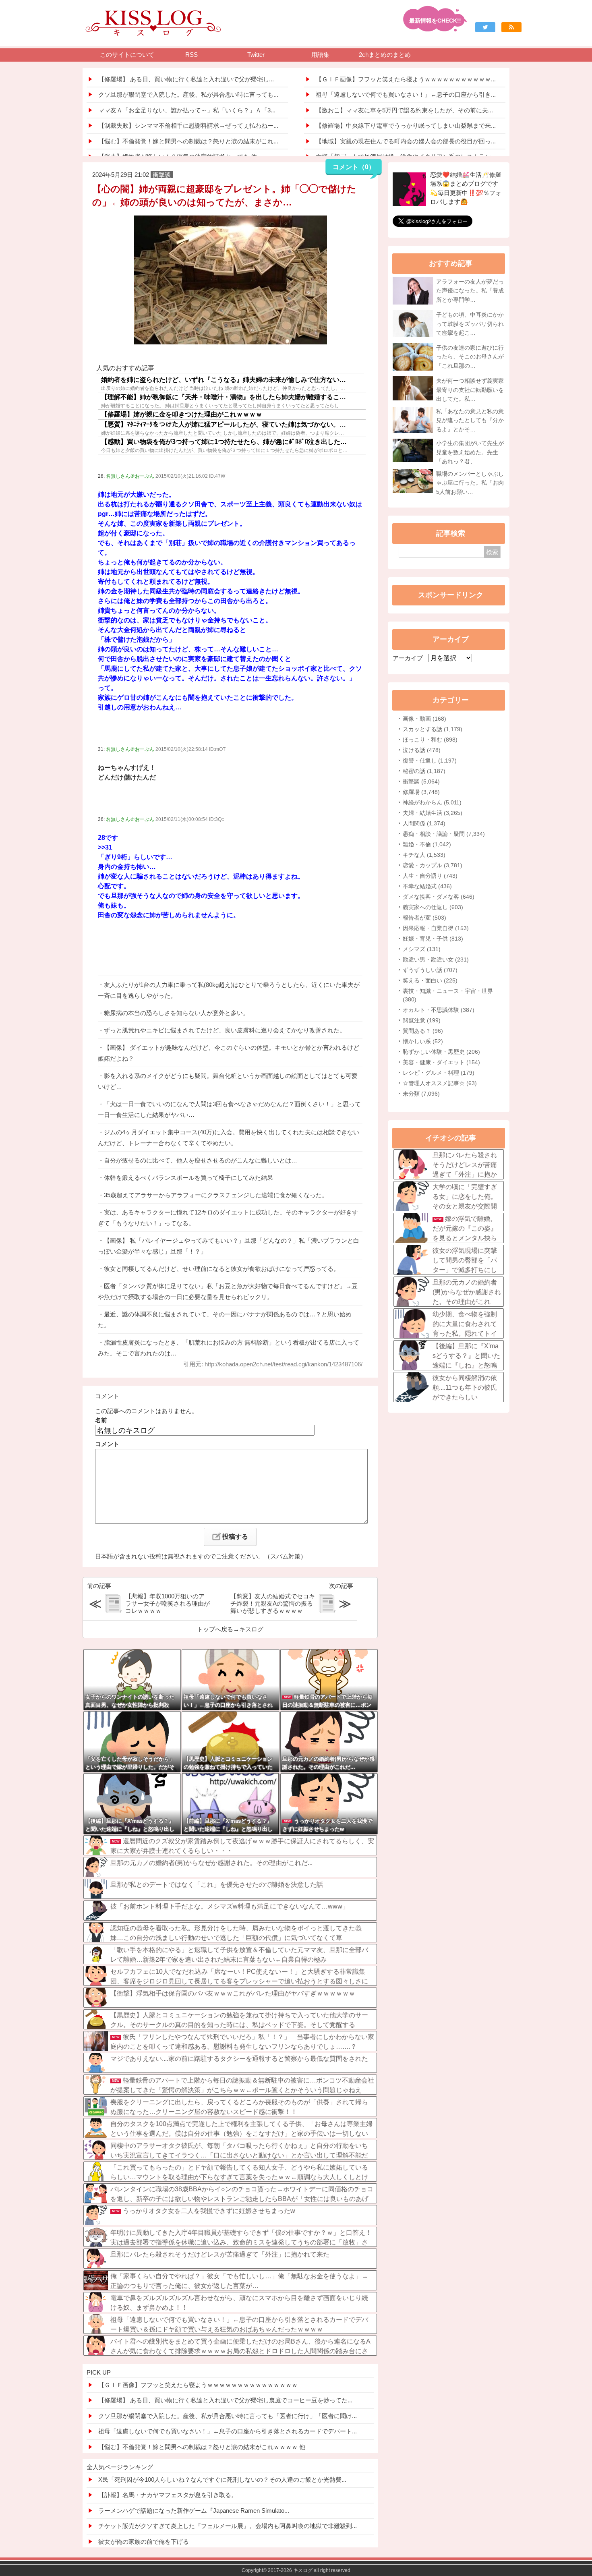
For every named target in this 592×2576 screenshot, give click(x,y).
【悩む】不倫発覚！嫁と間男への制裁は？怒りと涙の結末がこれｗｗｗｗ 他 (202, 2447)
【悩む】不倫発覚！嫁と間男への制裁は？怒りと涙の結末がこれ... (188, 141)
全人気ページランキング (120, 2467)
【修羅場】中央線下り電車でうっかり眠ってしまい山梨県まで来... (406, 125)
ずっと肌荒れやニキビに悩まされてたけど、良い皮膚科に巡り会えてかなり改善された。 (225, 1030)
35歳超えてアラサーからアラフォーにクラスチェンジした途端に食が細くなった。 (216, 1195)
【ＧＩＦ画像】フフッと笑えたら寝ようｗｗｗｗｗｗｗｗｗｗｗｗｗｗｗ (198, 2385)
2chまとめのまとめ (385, 55)
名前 (101, 1420)
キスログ (251, 1629)
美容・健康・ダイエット (441, 1062)
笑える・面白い (430, 980)
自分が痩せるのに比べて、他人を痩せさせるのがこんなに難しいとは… (201, 1160)
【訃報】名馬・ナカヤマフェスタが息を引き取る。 (168, 2495)
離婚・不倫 (427, 844)
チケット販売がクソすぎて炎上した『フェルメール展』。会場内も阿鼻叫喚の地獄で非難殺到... (228, 2526)
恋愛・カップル (433, 865)
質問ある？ (423, 1031)
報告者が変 (424, 918)
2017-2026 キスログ (290, 2570)
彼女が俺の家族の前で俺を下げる (144, 2542)
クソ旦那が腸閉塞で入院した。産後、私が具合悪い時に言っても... (188, 94)
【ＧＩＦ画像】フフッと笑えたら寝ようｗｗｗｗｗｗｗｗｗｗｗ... (406, 79)
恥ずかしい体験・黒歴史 (441, 1052)
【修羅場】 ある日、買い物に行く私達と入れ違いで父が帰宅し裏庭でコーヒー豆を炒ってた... (225, 2400)
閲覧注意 (422, 1020)
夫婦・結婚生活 (433, 813)
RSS (191, 55)
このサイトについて (127, 55)
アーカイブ (408, 658)
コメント (107, 1444)
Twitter (256, 55)
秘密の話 (424, 771)
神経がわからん (432, 802)
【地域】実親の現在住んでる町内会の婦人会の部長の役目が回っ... (406, 141)
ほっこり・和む (430, 740)
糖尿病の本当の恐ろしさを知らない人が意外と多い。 (176, 1013)
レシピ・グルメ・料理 (439, 1073)
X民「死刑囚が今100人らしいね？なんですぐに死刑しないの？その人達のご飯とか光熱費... (222, 2480)
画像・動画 (424, 719)
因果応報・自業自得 (436, 928)
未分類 (421, 1094)
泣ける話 (422, 750)
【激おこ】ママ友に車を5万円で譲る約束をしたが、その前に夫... (404, 110)
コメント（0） (354, 167)
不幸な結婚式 (427, 886)
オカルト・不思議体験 (439, 1010)
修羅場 (421, 792)
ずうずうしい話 (430, 970)
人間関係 (424, 823)
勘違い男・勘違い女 (436, 960)
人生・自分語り (430, 876)
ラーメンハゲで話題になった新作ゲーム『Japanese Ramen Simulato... (194, 2511)
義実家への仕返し (433, 907)
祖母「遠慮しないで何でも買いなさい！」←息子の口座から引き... (406, 94)
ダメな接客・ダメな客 (439, 897)
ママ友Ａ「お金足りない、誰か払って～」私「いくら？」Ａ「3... (187, 110)
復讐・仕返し (430, 761)
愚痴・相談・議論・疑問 (444, 834)
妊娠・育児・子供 (433, 939)
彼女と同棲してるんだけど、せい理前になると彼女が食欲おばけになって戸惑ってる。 (222, 1269)
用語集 (320, 55)
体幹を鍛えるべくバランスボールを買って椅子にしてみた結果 (188, 1178)
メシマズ (422, 949)
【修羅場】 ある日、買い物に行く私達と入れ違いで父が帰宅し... (186, 79)
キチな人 (424, 855)
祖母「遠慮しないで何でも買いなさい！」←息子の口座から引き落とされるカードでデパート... (228, 2431)
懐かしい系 (423, 1041)
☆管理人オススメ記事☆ (440, 1083)
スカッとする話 (433, 729)
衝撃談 (421, 781)
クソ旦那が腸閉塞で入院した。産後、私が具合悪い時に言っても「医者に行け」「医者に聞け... (228, 2416)
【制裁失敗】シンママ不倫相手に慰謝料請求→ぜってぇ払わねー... (188, 125)
